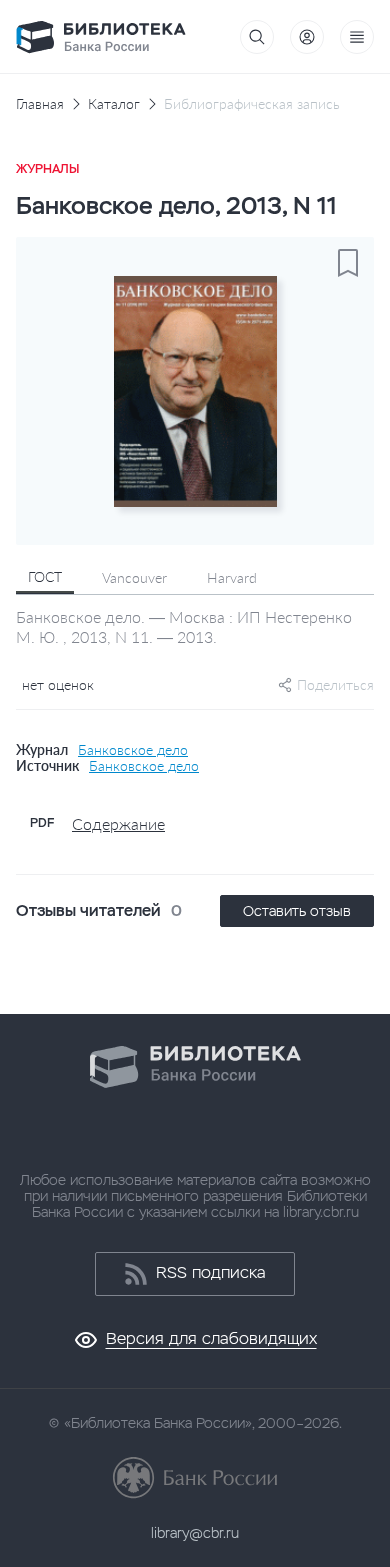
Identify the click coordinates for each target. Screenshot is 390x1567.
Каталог (114, 104)
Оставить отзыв (297, 911)
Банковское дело (133, 750)
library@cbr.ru (195, 1533)
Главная (40, 104)
